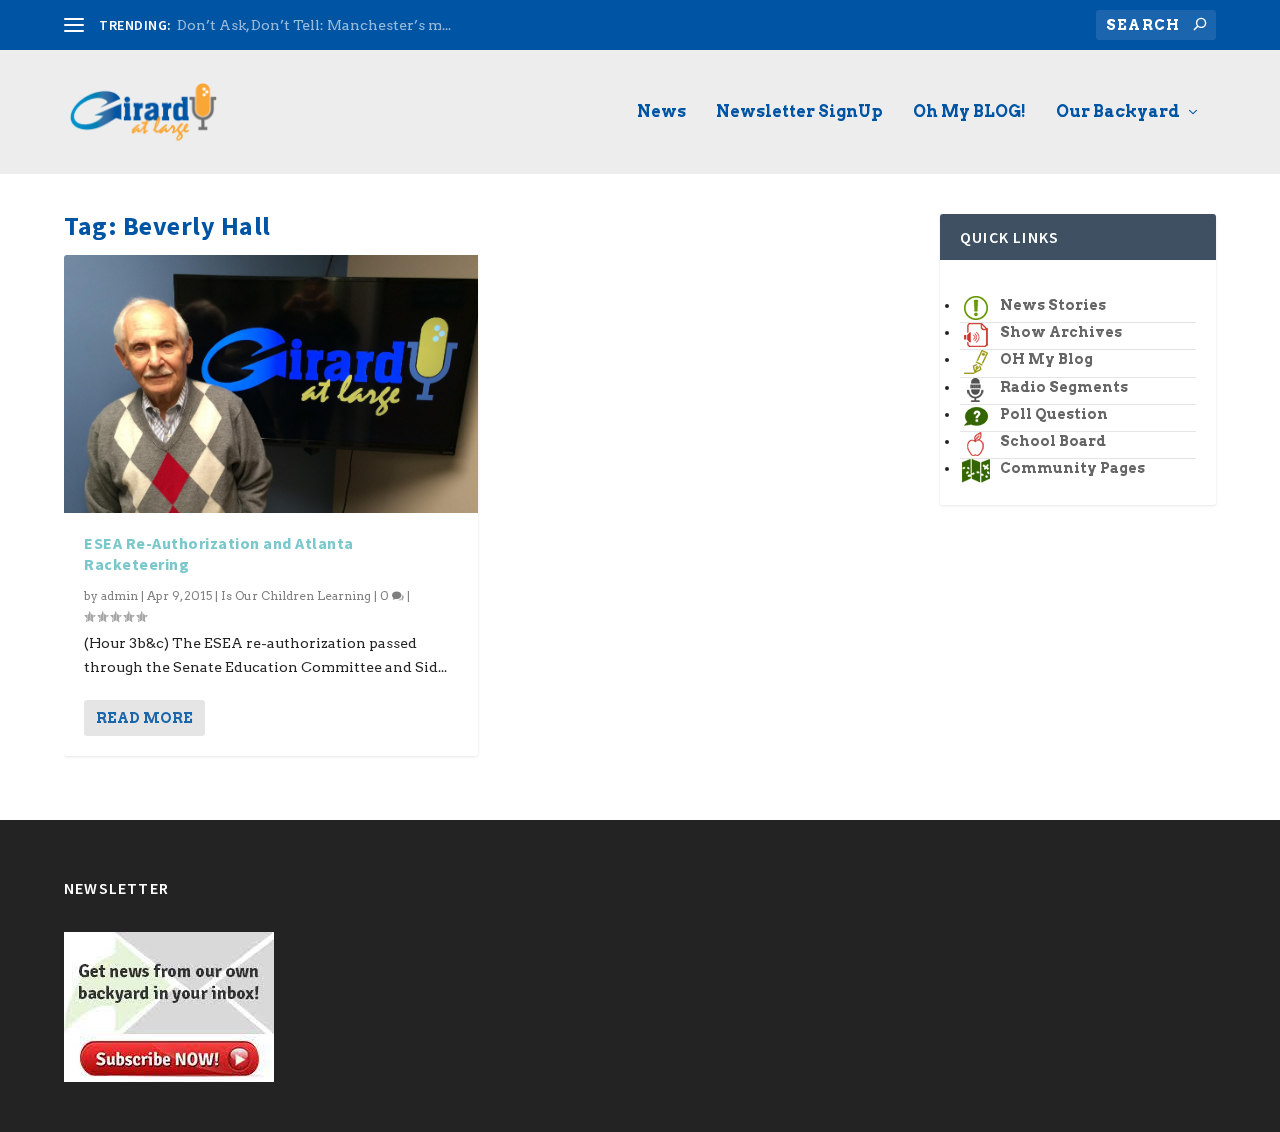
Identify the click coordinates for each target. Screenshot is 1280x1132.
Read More (144, 718)
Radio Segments (1064, 387)
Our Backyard (1118, 112)
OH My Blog (1046, 359)
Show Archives (1061, 332)
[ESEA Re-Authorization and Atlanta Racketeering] (271, 384)
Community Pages (1072, 468)
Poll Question (1054, 414)
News (661, 112)
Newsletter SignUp (799, 112)
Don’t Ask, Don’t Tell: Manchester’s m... (314, 25)
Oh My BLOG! (969, 112)
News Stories (1053, 305)
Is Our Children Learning (296, 595)
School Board (1053, 441)
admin (119, 595)
